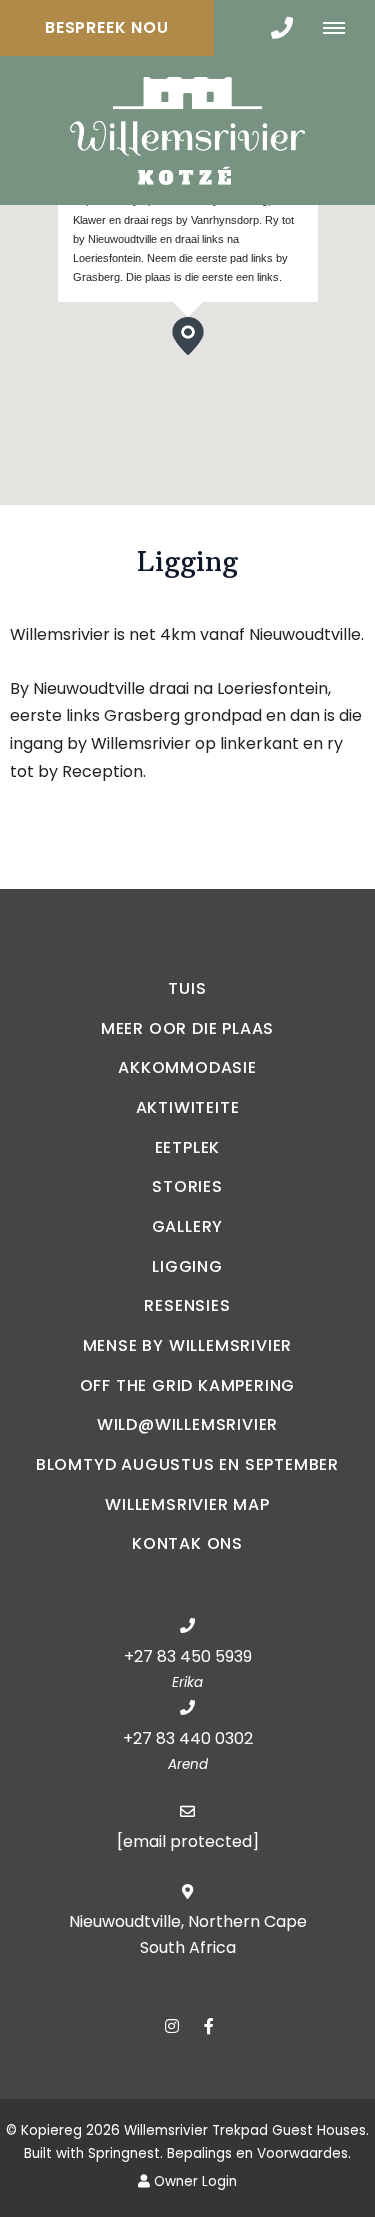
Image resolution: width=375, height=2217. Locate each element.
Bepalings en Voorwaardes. (259, 2153)
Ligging (187, 1266)
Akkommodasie (187, 1067)
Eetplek (188, 1147)
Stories (187, 1186)
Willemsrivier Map (187, 1504)
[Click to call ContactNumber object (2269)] (282, 28)
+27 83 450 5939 (188, 1656)
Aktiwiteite (188, 1107)
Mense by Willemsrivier (188, 1345)
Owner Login (193, 2181)
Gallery (188, 1226)
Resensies (187, 1305)
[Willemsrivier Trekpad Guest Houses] (187, 129)
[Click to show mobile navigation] (341, 28)
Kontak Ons (187, 1543)
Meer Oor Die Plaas (187, 1028)
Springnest (124, 2153)
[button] (203, 355)
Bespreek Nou (107, 27)
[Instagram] (172, 2025)
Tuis (187, 988)
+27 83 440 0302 (188, 1738)
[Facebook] (209, 2025)
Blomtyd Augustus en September (187, 1464)
